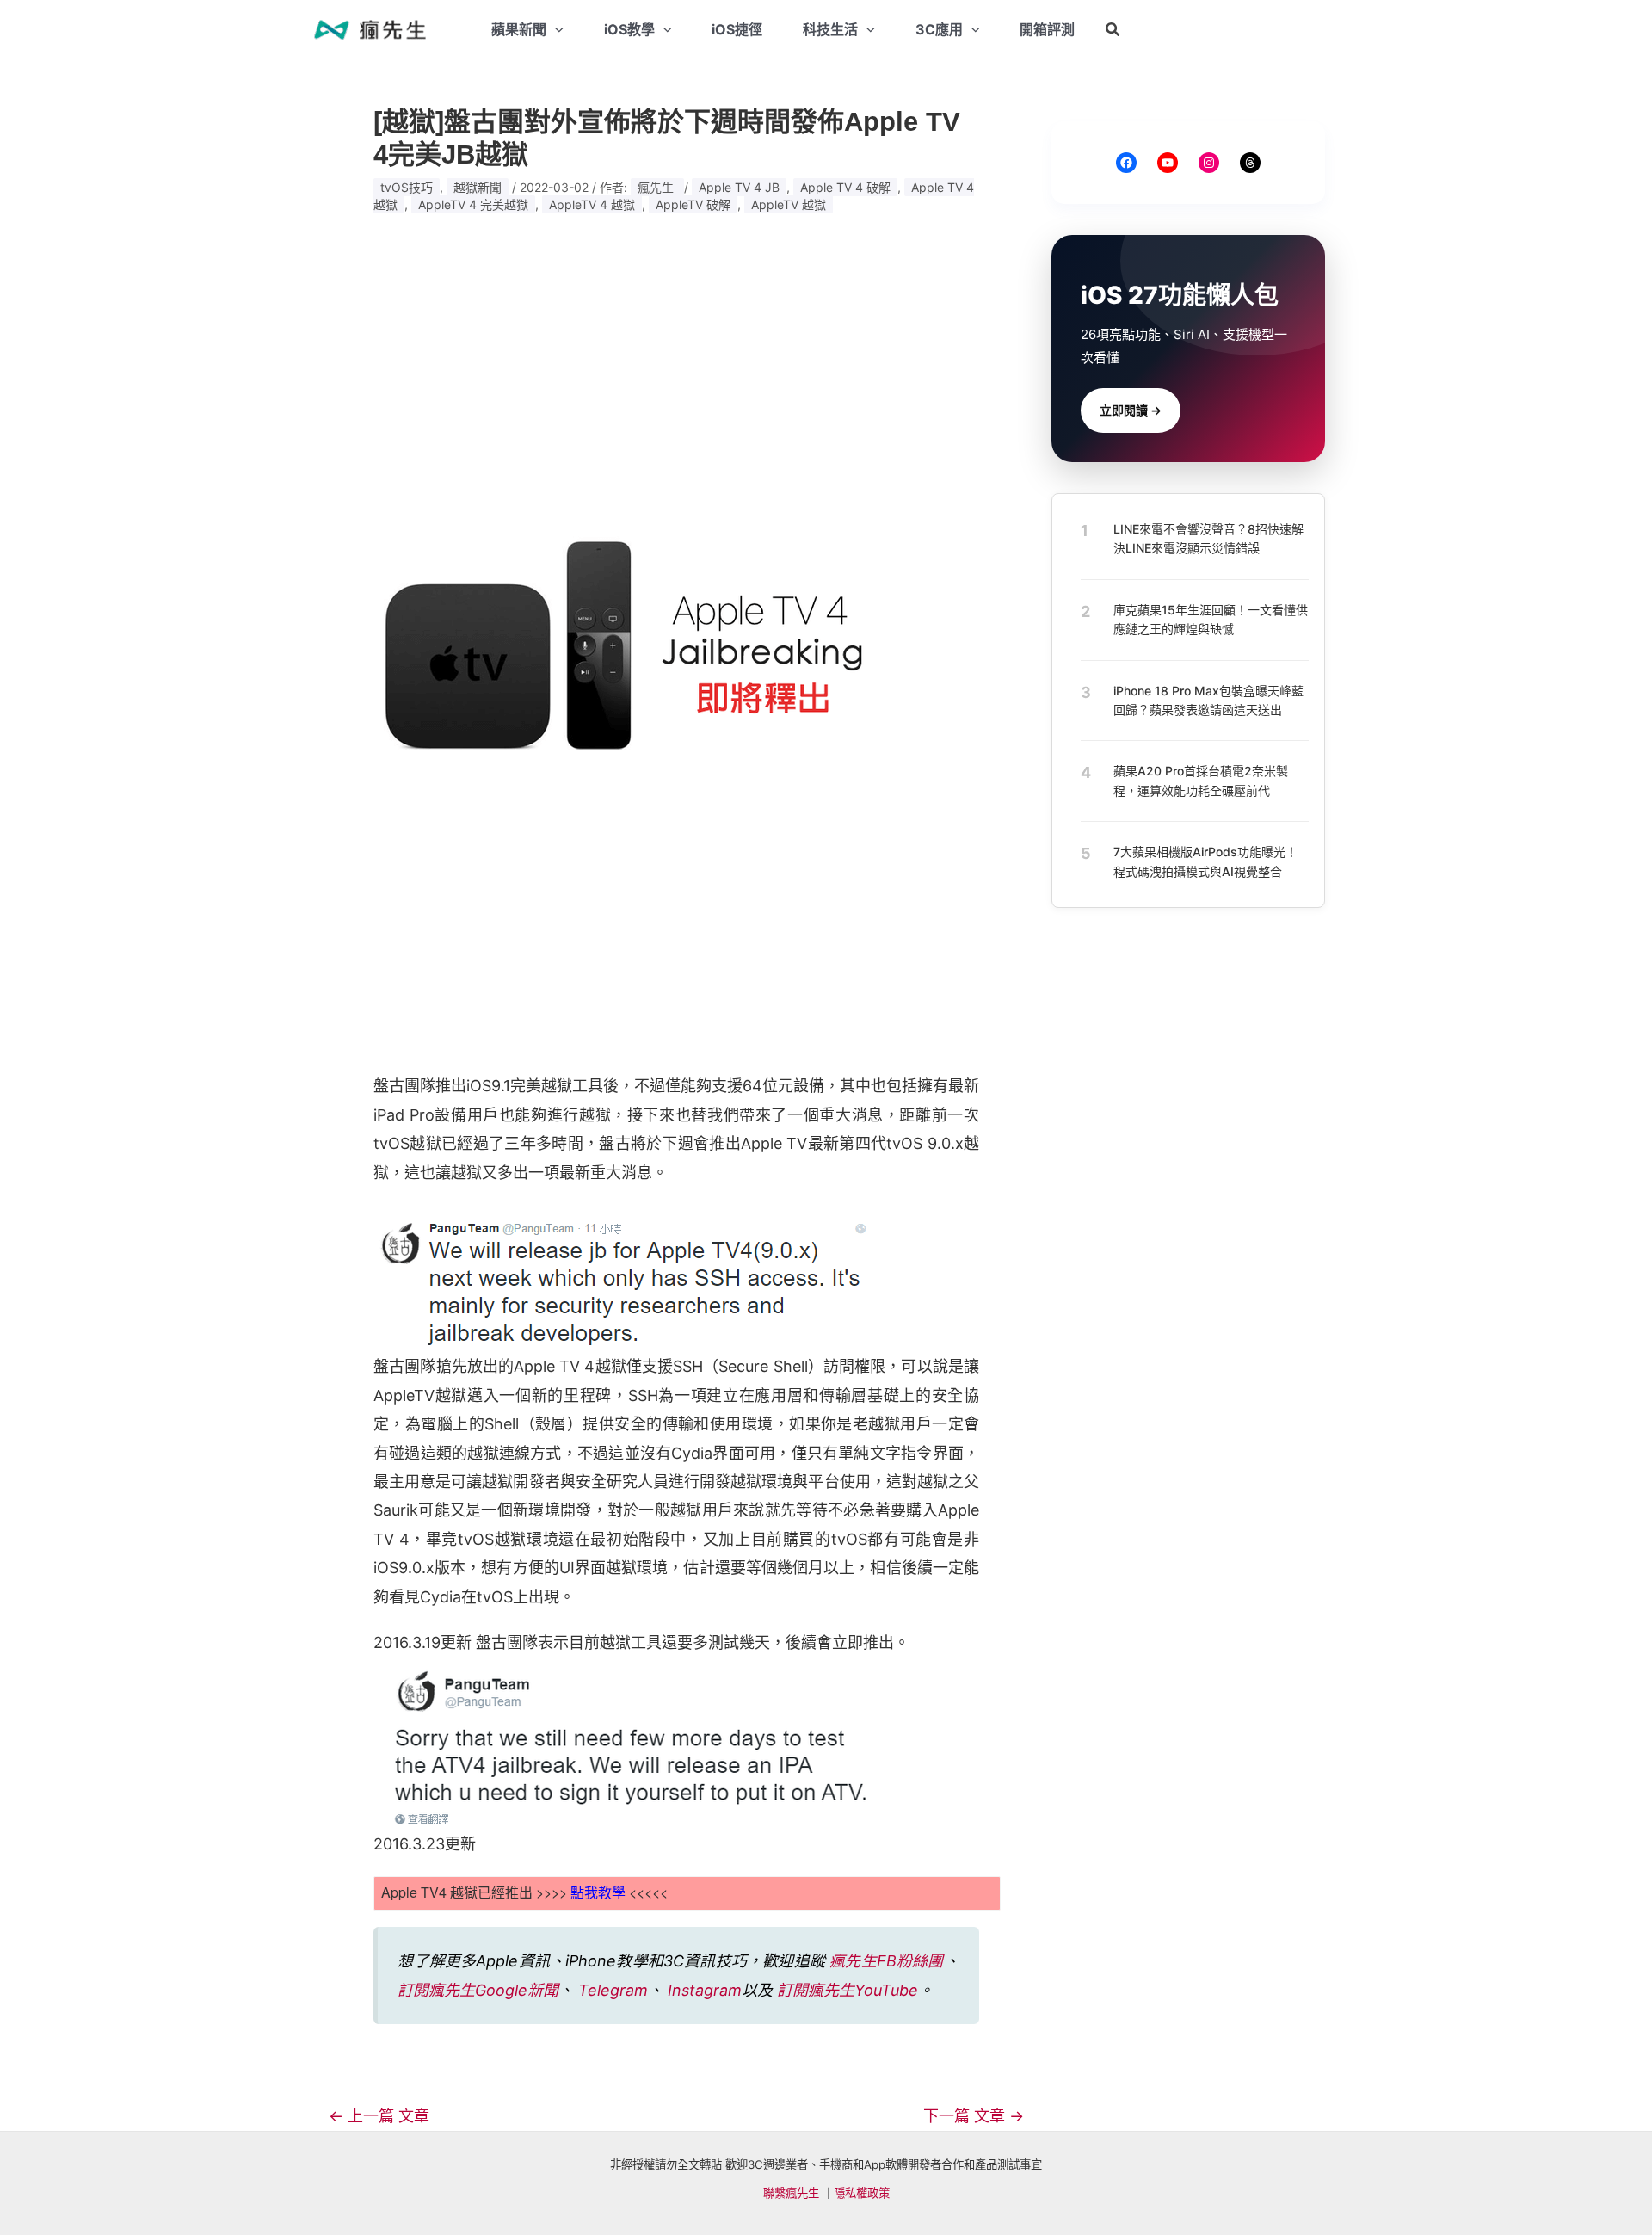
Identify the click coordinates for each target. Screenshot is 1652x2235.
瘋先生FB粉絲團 (886, 1961)
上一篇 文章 (379, 2116)
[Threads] (1250, 163)
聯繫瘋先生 (791, 2193)
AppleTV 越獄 (789, 204)
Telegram (613, 1990)
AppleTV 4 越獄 (592, 204)
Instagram (705, 1990)
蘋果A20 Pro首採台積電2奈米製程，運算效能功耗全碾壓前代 (1201, 780)
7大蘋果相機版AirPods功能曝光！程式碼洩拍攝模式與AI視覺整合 (1205, 861)
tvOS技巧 (407, 187)
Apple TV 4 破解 (845, 187)
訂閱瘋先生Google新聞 (478, 1990)
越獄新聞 (478, 187)
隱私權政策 (862, 2193)
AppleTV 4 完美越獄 (473, 204)
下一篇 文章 (974, 2116)
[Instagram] (1209, 163)
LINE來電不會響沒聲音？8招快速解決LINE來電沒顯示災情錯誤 (1208, 538)
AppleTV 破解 (693, 204)
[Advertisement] (676, 366)
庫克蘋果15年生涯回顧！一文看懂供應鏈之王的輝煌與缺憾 (1211, 619)
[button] (1113, 30)
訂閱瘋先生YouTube (848, 1990)
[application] (555, 29)
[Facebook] (1126, 163)
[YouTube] (1168, 163)
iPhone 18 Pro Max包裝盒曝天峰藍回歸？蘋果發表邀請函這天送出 (1208, 699)
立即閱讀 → (1131, 410)
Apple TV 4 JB (739, 187)
